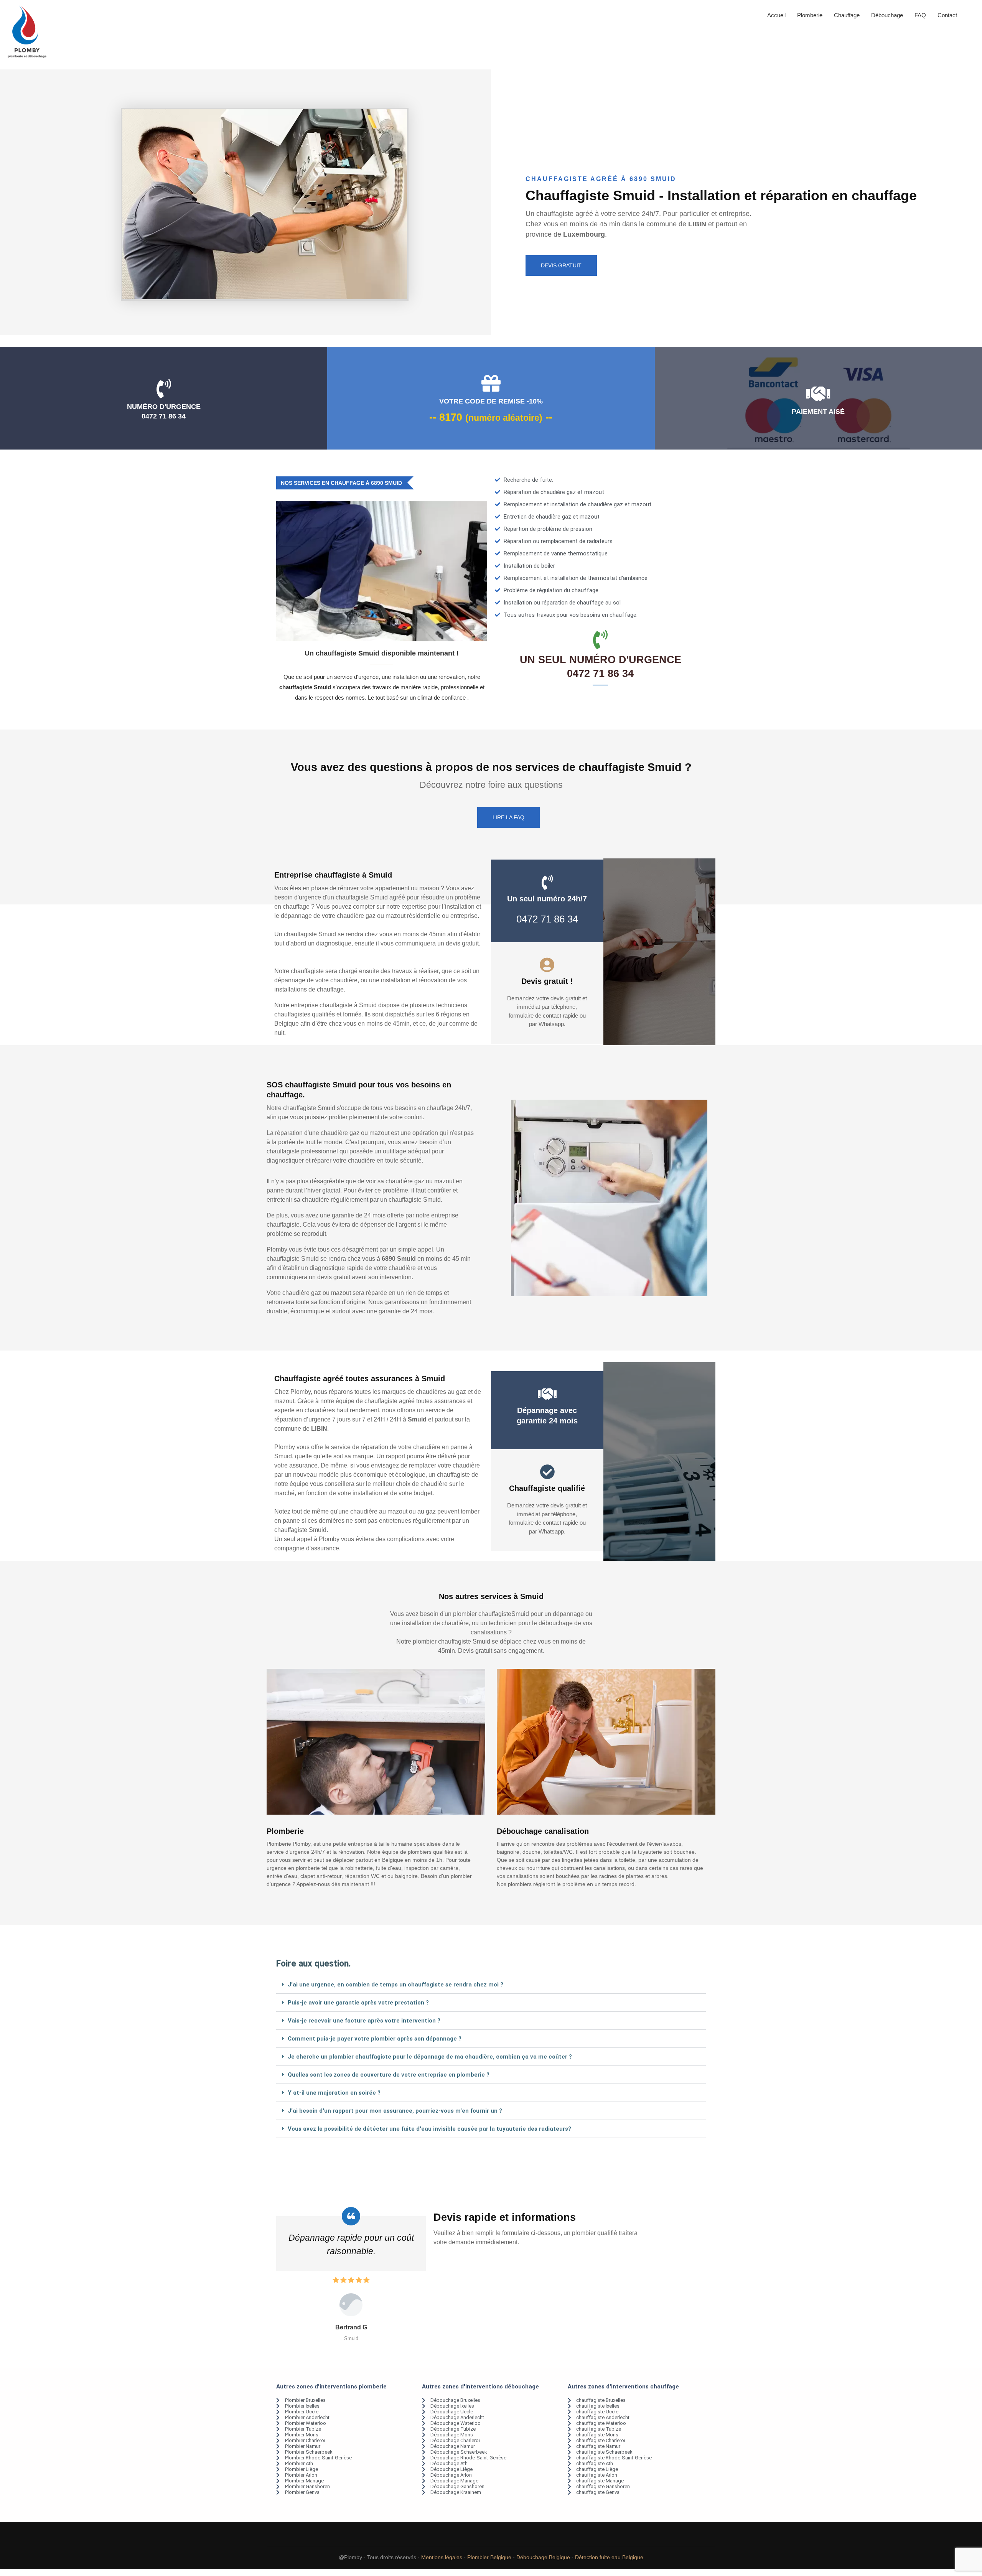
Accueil (776, 15)
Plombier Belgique (489, 2557)
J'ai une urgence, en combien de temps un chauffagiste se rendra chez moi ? (395, 1985)
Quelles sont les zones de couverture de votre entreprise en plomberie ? (389, 2075)
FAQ (920, 15)
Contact (947, 15)
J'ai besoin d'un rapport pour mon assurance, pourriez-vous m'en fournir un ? (395, 2111)
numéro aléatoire (504, 418)
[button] (491, 1985)
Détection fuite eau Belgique (609, 2557)
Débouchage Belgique (543, 2557)
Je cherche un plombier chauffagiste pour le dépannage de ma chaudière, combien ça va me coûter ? (430, 2057)
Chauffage (847, 15)
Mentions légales (442, 2557)
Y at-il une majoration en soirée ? (334, 2093)
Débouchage (887, 15)
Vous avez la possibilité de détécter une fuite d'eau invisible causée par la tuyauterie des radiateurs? (429, 2129)
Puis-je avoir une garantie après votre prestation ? (358, 2003)
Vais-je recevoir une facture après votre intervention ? (364, 2021)
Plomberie (810, 15)
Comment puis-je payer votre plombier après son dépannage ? (375, 2039)
